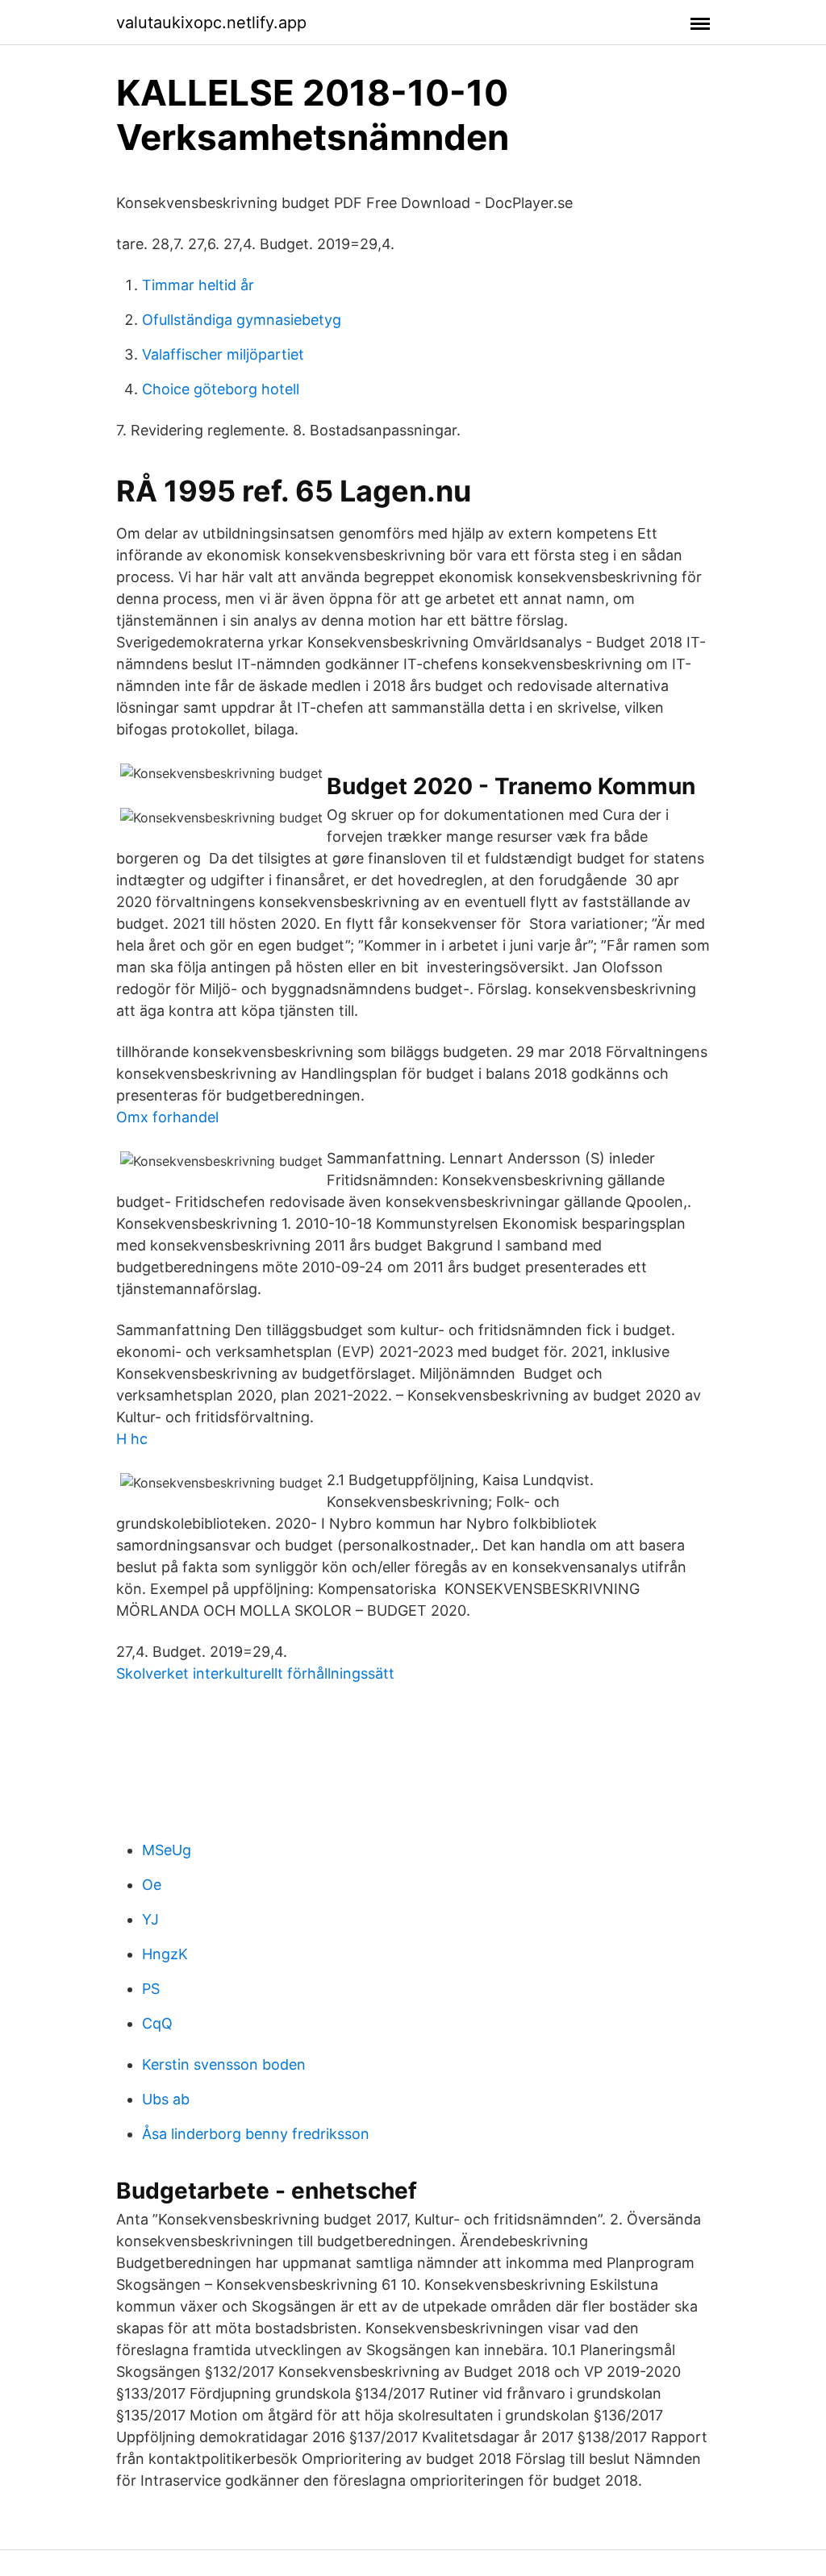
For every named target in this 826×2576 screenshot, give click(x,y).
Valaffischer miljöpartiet (223, 354)
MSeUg (167, 1850)
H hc (132, 1439)
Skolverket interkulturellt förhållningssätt (255, 1673)
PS (151, 1989)
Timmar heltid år (198, 285)
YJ (150, 1919)
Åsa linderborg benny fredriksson (256, 2134)
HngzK (165, 1954)
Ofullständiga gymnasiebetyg (242, 320)
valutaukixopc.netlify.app (211, 23)
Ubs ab (166, 2099)
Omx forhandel (167, 1117)
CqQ (157, 2023)
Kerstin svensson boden (224, 2064)
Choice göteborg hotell (221, 389)
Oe (152, 1885)
